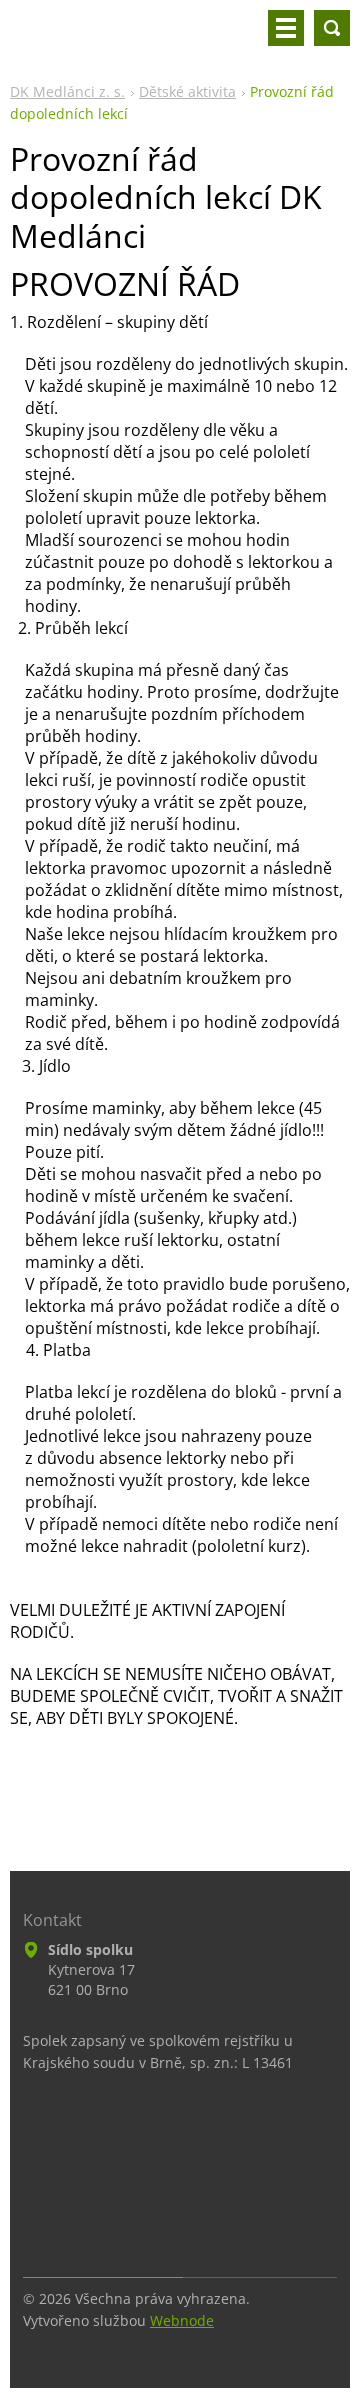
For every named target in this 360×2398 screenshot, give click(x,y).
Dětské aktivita (187, 91)
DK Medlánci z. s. (67, 91)
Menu (286, 28)
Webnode (182, 2320)
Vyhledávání (332, 28)
